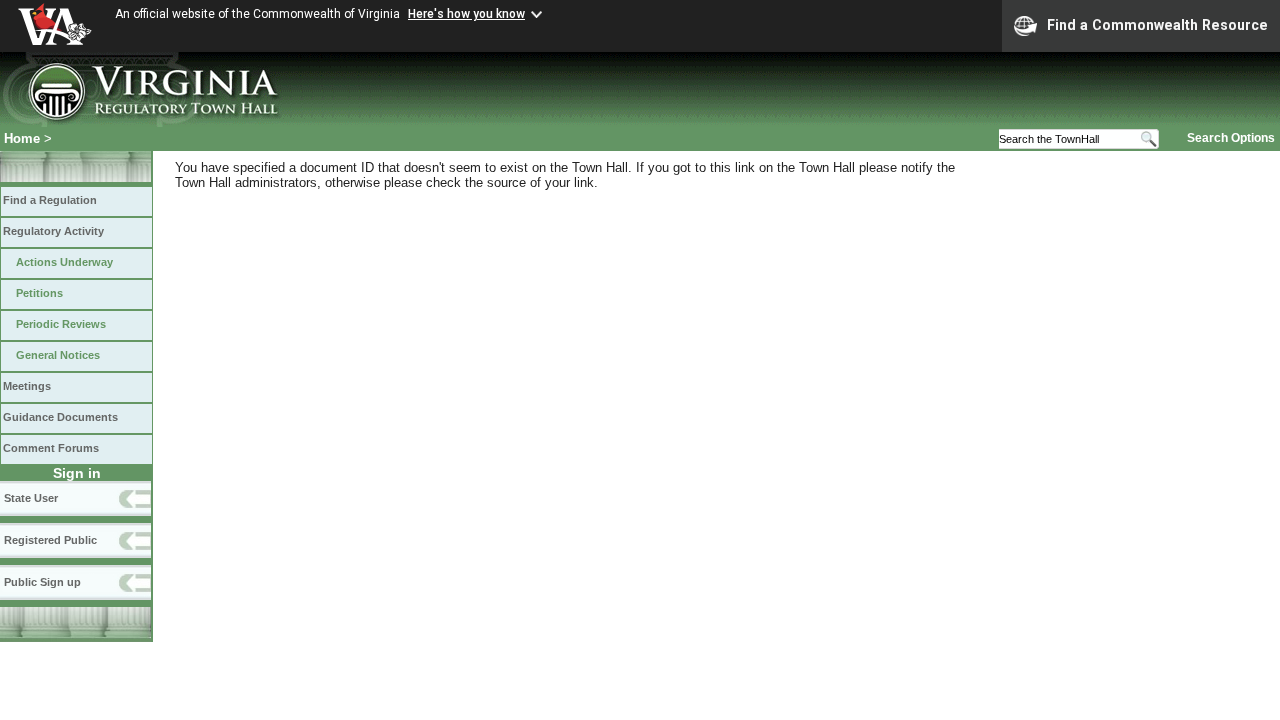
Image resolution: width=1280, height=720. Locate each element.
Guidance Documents (60, 417)
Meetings (27, 386)
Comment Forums (51, 448)
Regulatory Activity (53, 231)
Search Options (1231, 138)
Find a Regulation (50, 200)
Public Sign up (42, 582)
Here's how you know (466, 14)
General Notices (58, 355)
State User (31, 498)
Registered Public (50, 540)
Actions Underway (64, 262)
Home (22, 138)
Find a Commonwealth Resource (1157, 25)
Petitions (39, 293)
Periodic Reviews (61, 324)
